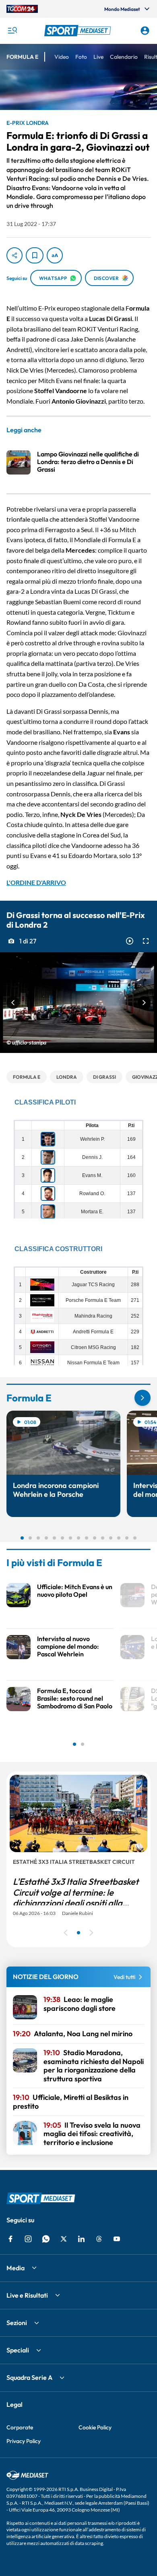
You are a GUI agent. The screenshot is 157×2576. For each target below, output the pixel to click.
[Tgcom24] (22, 9)
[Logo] (79, 31)
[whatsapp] (46, 2239)
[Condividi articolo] (14, 255)
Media (15, 2268)
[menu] (12, 31)
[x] (64, 2239)
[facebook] (10, 2239)
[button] (79, 31)
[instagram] (28, 2239)
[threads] (99, 2239)
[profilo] (145, 31)
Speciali (18, 2350)
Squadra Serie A (29, 2377)
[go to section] (143, 1398)
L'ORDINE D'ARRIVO (36, 882)
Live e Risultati (27, 2295)
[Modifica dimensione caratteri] (55, 255)
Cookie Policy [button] (95, 2427)
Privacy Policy (24, 2441)
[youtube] (117, 2239)
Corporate (20, 2427)
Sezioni (17, 2323)
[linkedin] (81, 2239)
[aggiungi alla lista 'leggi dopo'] (35, 255)
